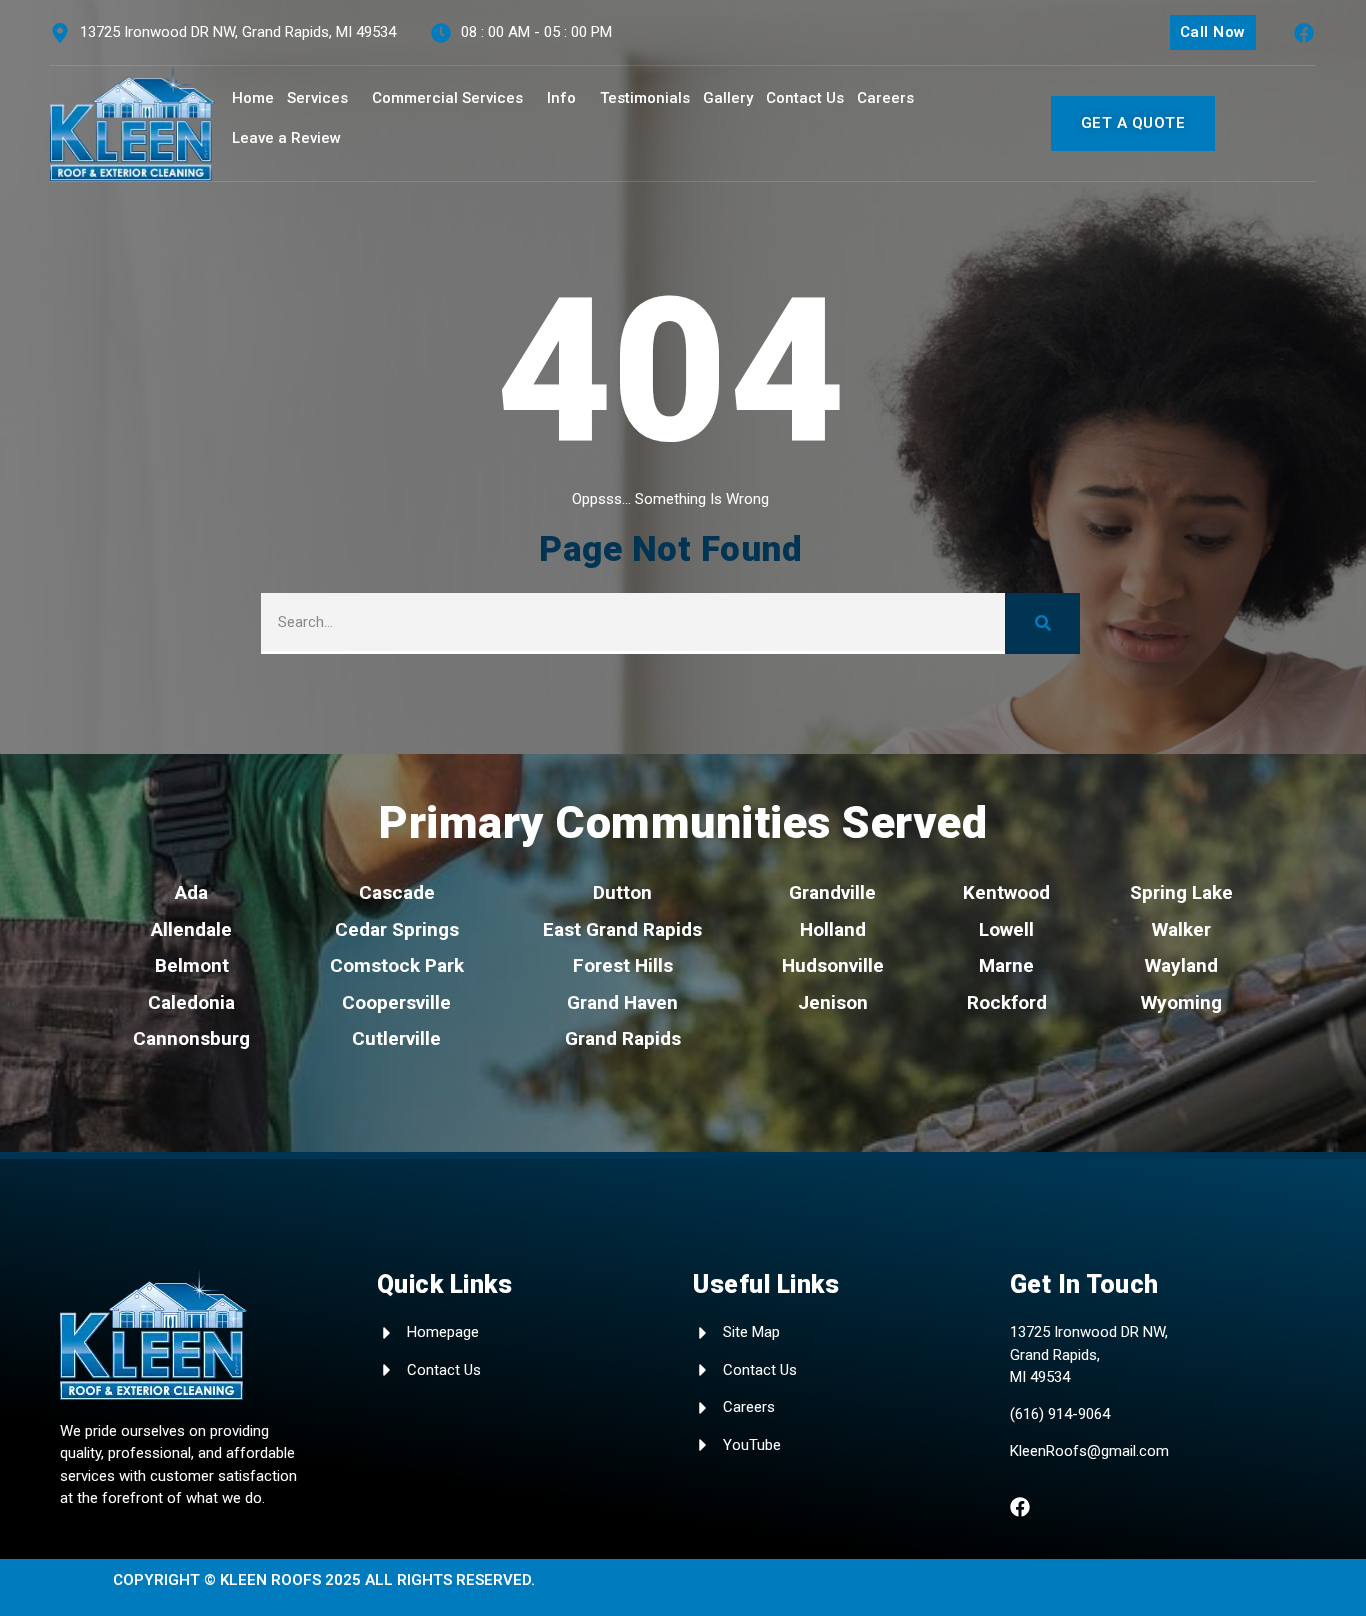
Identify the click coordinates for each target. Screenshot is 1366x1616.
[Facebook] (1304, 33)
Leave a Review (286, 138)
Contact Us (805, 98)
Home (253, 98)
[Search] (1042, 623)
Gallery (728, 98)
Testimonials (645, 98)
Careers (885, 98)
